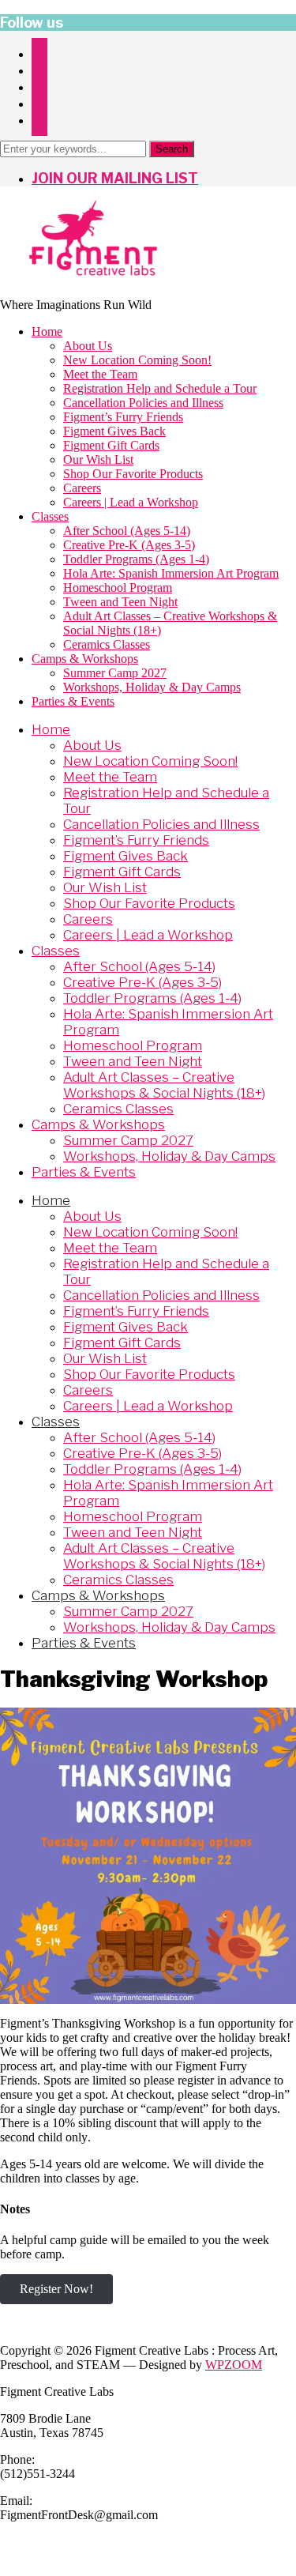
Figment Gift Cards (111, 445)
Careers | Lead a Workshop (131, 502)
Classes (50, 516)
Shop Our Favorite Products (133, 474)
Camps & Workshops (85, 659)
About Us (88, 346)
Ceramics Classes (107, 644)
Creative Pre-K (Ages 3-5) (129, 545)
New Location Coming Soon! (137, 360)
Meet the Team (100, 374)
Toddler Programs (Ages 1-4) (136, 559)
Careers (82, 488)
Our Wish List (98, 459)
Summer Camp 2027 (115, 673)
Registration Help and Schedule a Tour (160, 388)
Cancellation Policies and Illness (143, 403)
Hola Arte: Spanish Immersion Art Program (171, 573)
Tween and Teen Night (120, 602)
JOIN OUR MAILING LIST (115, 178)
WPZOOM (234, 2365)
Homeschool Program (118, 588)
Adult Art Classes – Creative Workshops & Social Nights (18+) (164, 1085)
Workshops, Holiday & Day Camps (152, 687)
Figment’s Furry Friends (123, 417)
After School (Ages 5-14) (127, 531)
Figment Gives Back (114, 431)
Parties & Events (73, 701)
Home (47, 331)
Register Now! (56, 2289)
